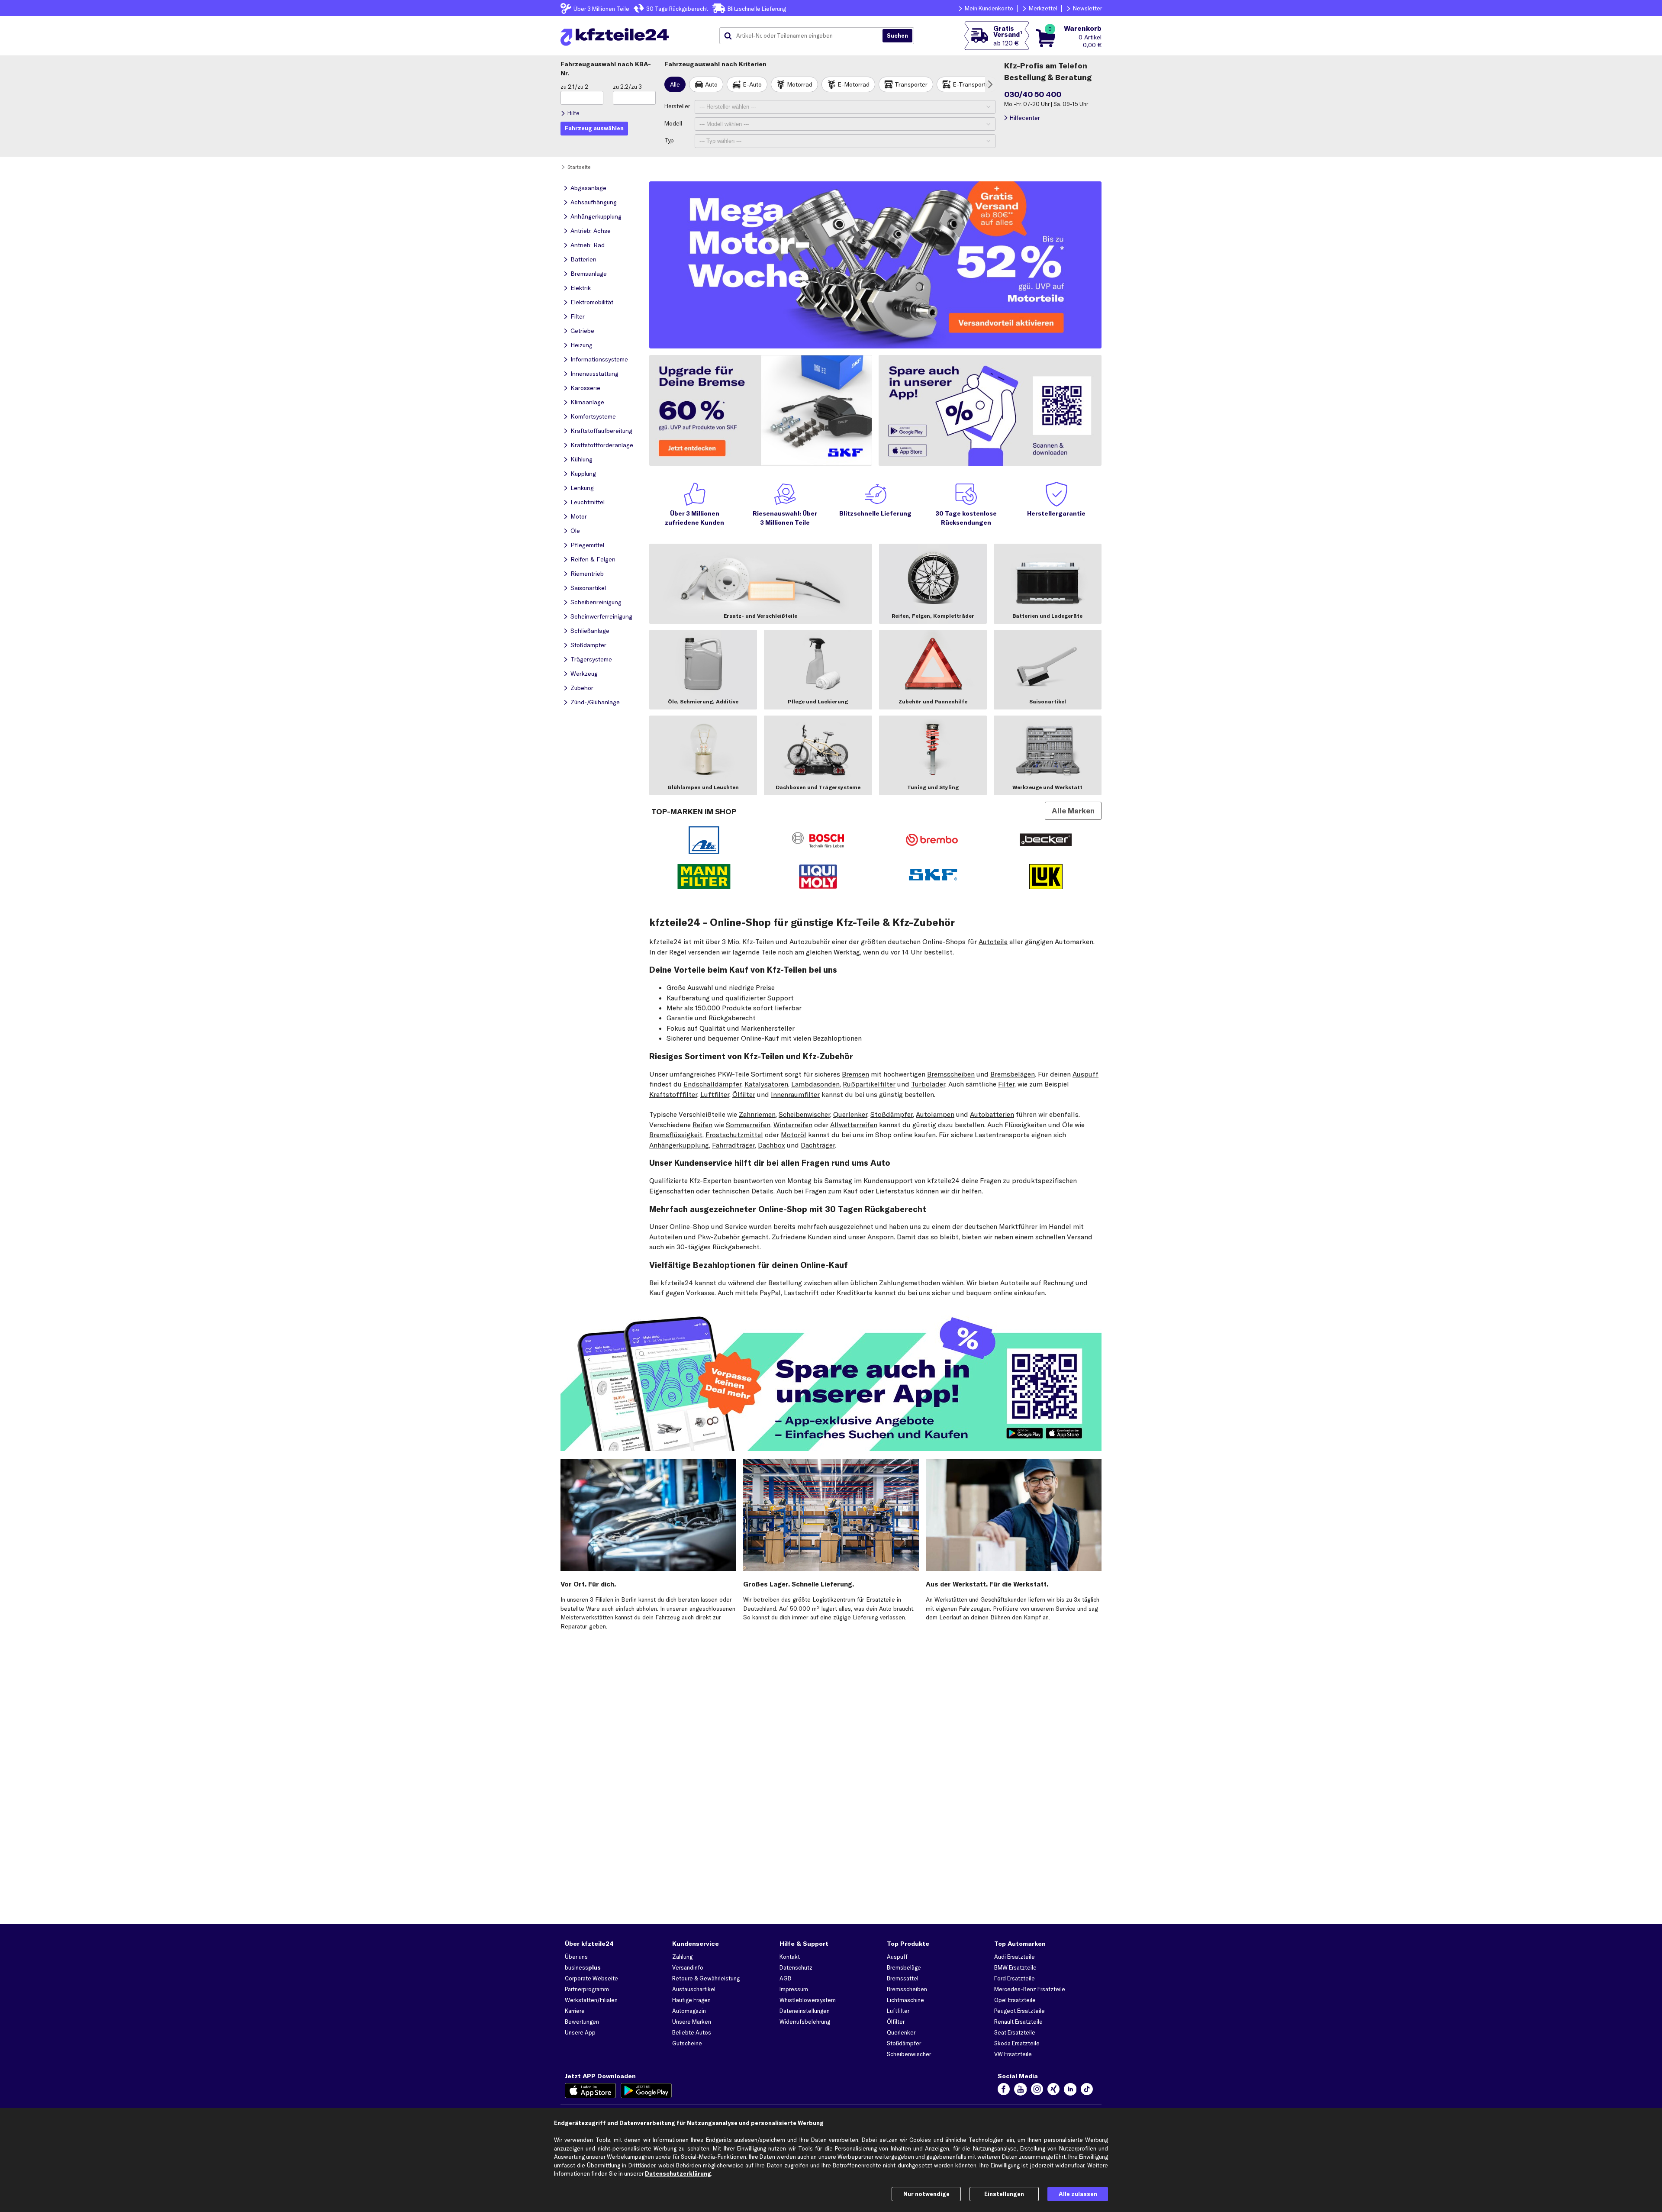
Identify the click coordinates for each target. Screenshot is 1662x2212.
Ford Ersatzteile (1015, 1978)
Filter (1006, 1084)
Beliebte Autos (692, 2032)
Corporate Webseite (591, 1978)
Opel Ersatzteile (1015, 2000)
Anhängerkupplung (679, 1145)
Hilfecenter (1025, 118)
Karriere (575, 2011)
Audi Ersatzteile (1015, 1957)
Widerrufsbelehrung (805, 2022)
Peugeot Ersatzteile (1019, 2011)
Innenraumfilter (795, 1094)
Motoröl (794, 1135)
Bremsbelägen (1013, 1074)
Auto (711, 84)
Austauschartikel (694, 1989)
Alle (675, 84)
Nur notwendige (926, 2194)
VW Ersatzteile (1013, 2054)
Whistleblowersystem (808, 2000)
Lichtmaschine (905, 2000)
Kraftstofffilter (673, 1094)
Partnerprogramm (587, 1989)
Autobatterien (992, 1114)
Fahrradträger (733, 1145)
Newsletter (1087, 8)
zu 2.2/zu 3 (627, 87)
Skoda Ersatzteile (1017, 2043)
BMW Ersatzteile (1015, 1967)
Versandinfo (688, 1967)
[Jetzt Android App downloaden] (646, 2091)
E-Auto (752, 84)
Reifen (702, 1125)
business (583, 1967)
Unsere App (580, 2032)
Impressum (794, 1989)
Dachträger (818, 1145)
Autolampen (935, 1114)
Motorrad (800, 84)
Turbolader (928, 1084)
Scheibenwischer (804, 1114)
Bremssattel (903, 1978)
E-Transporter (972, 84)
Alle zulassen (1078, 2194)
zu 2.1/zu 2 (574, 87)
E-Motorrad (854, 84)
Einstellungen (1004, 2194)
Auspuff (1085, 1074)
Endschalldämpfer (712, 1084)
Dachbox (771, 1145)
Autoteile (993, 942)
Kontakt (790, 1957)
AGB (785, 1978)
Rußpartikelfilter (869, 1084)
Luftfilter (715, 1094)
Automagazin (689, 2011)
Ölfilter (744, 1094)
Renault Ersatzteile (1018, 2022)
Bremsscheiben (951, 1074)
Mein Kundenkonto (989, 8)
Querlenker (850, 1114)
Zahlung (682, 1957)
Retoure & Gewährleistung (706, 1978)
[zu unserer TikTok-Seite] (1087, 2091)
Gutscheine (687, 2043)
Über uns (576, 1957)
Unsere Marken (692, 2022)
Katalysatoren (766, 1084)
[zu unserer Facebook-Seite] (1004, 2091)
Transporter (911, 84)
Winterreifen (793, 1125)
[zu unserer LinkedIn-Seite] (1070, 2091)
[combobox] (804, 36)
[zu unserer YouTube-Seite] (1020, 2091)
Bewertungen (582, 2022)
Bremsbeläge (904, 1967)
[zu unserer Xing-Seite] (1053, 2091)
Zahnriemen (757, 1114)
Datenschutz (796, 1967)
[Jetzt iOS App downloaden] (591, 2091)
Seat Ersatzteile (1015, 2032)
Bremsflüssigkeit (676, 1135)
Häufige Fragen (691, 2000)
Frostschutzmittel (734, 1135)
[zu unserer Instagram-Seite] (1037, 2091)
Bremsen (855, 1074)
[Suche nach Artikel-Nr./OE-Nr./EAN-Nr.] (897, 36)
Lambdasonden (815, 1084)
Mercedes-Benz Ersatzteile (1030, 1989)
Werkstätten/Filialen (591, 2000)
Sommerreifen (748, 1125)
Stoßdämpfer (892, 1114)
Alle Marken (1073, 811)
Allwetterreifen (854, 1125)
